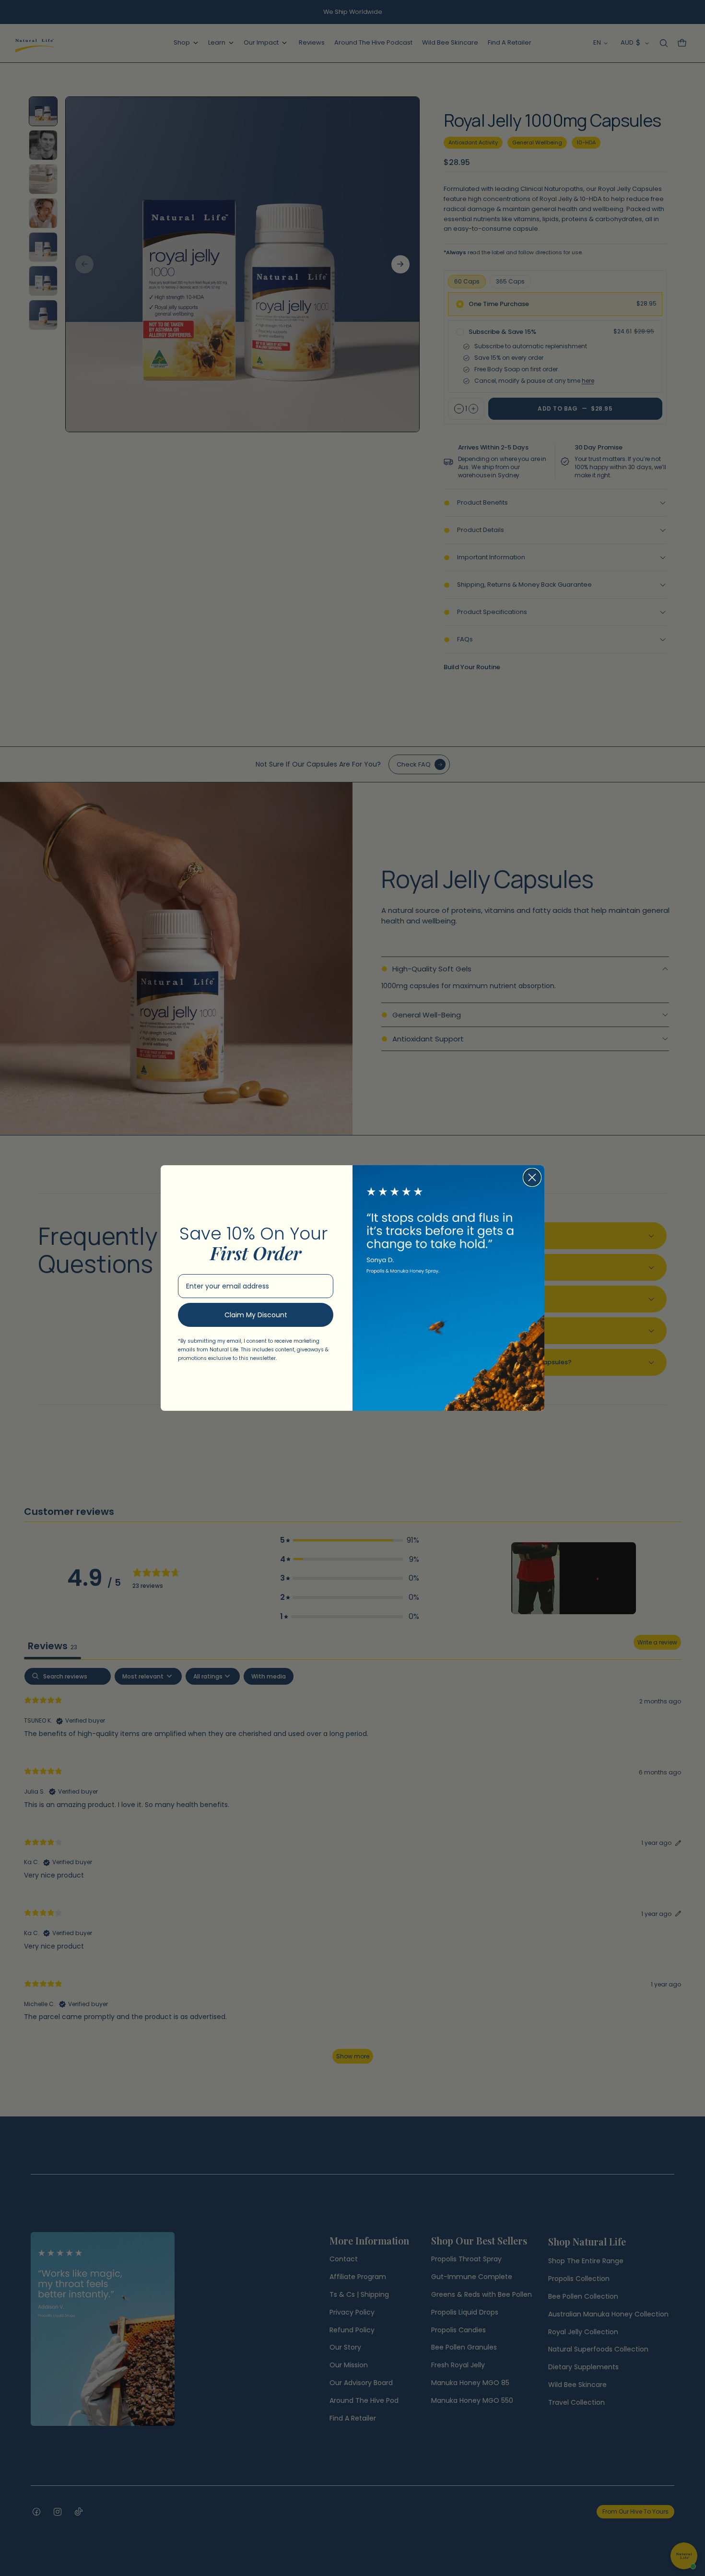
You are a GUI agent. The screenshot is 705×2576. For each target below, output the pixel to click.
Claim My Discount (256, 1315)
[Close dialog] (532, 1177)
